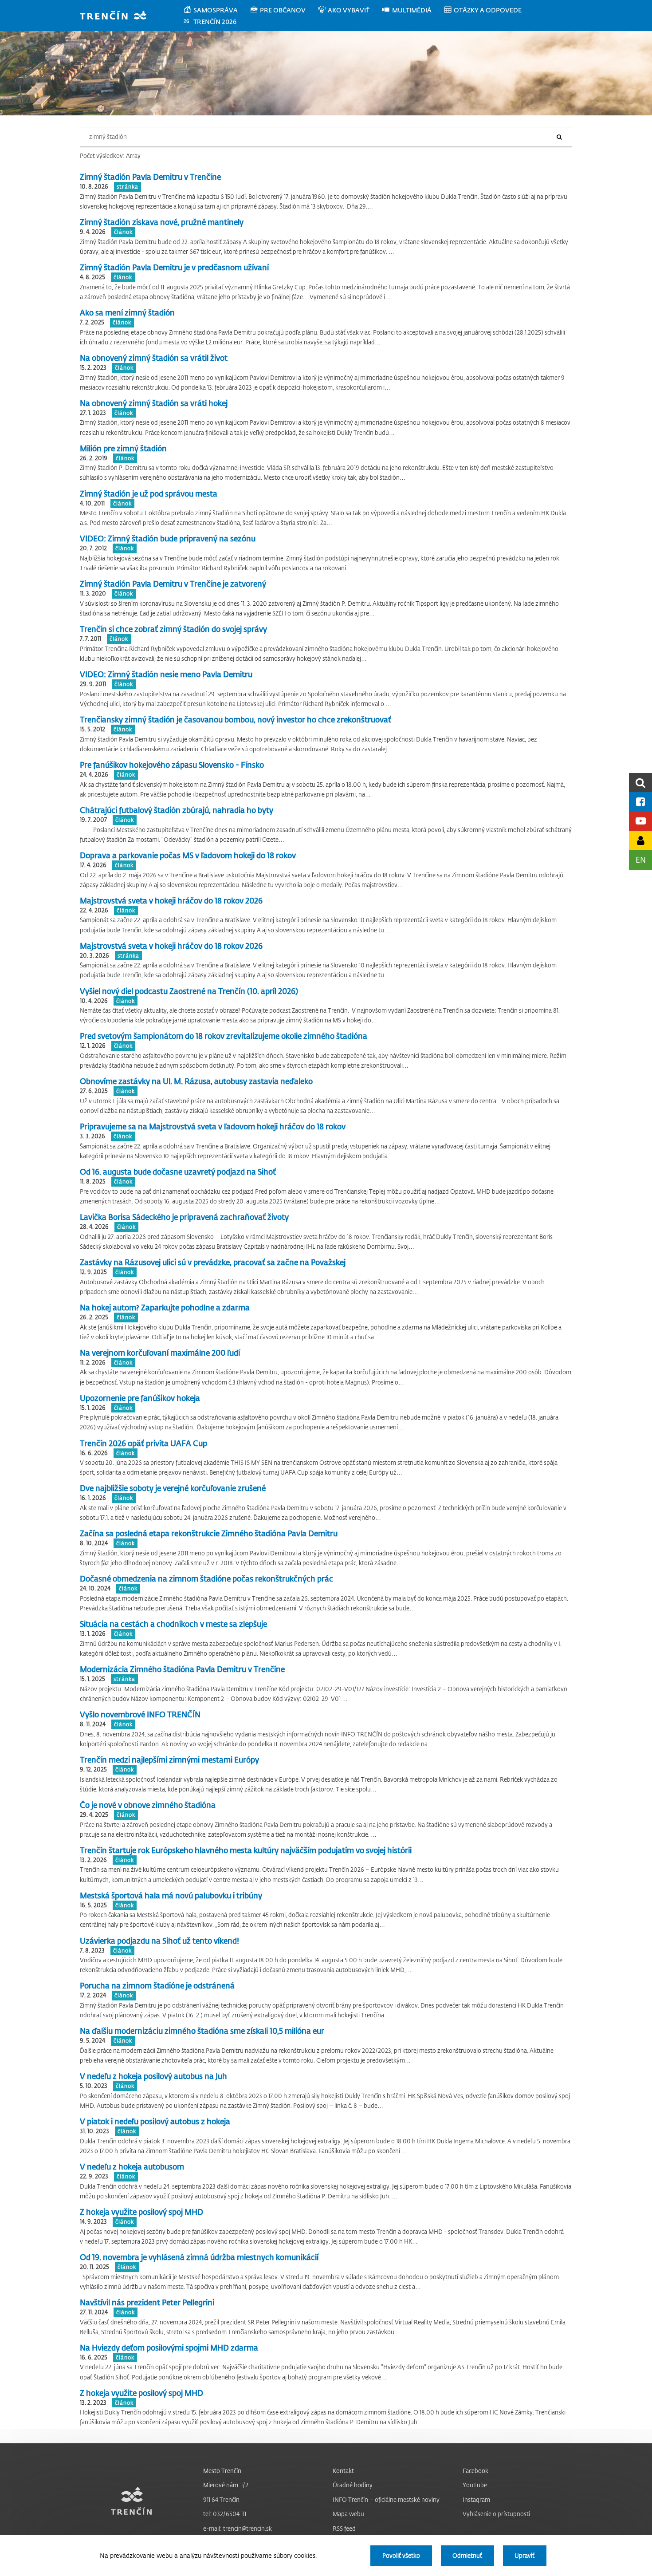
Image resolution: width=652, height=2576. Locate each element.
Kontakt (343, 2471)
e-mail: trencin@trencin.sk (238, 2528)
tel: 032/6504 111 (225, 2514)
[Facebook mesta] (640, 802)
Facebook (475, 2471)
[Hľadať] (559, 137)
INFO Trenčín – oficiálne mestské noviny (386, 2499)
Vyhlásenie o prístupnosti (496, 2514)
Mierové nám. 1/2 (226, 2485)
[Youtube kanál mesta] (640, 821)
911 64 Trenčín (221, 2499)
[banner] (117, 16)
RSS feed (344, 2528)
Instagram (476, 2499)
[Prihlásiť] (640, 840)
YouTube (475, 2485)
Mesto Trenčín (222, 2471)
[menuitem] (216, 10)
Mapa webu (348, 2514)
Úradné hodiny (353, 2485)
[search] (640, 783)
